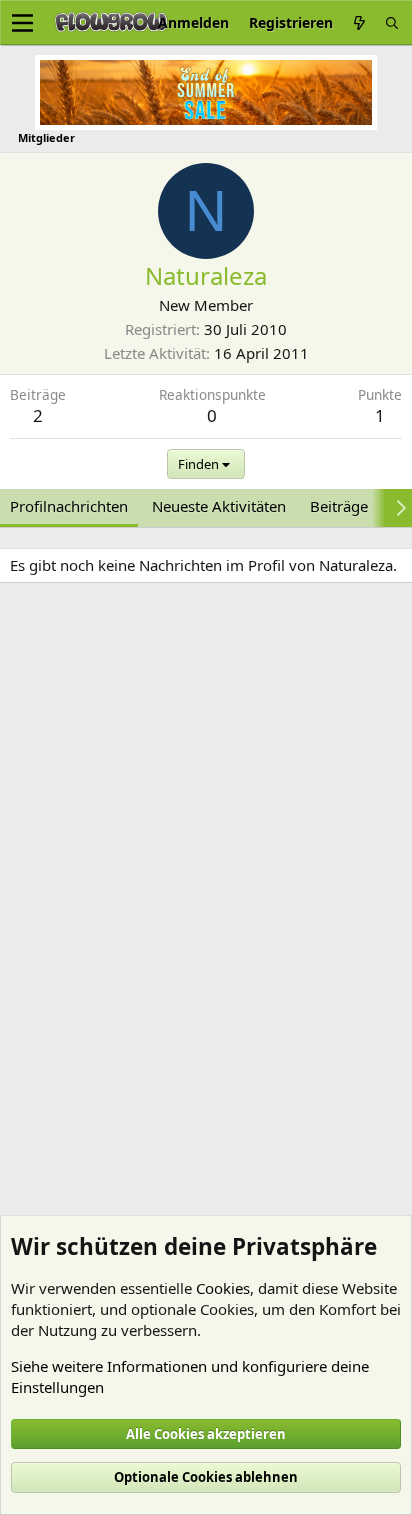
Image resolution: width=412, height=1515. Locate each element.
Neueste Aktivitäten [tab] (219, 506)
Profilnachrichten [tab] (69, 506)
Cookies (223, 1288)
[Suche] (392, 22)
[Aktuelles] (359, 22)
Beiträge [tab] (339, 506)
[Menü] (22, 23)
